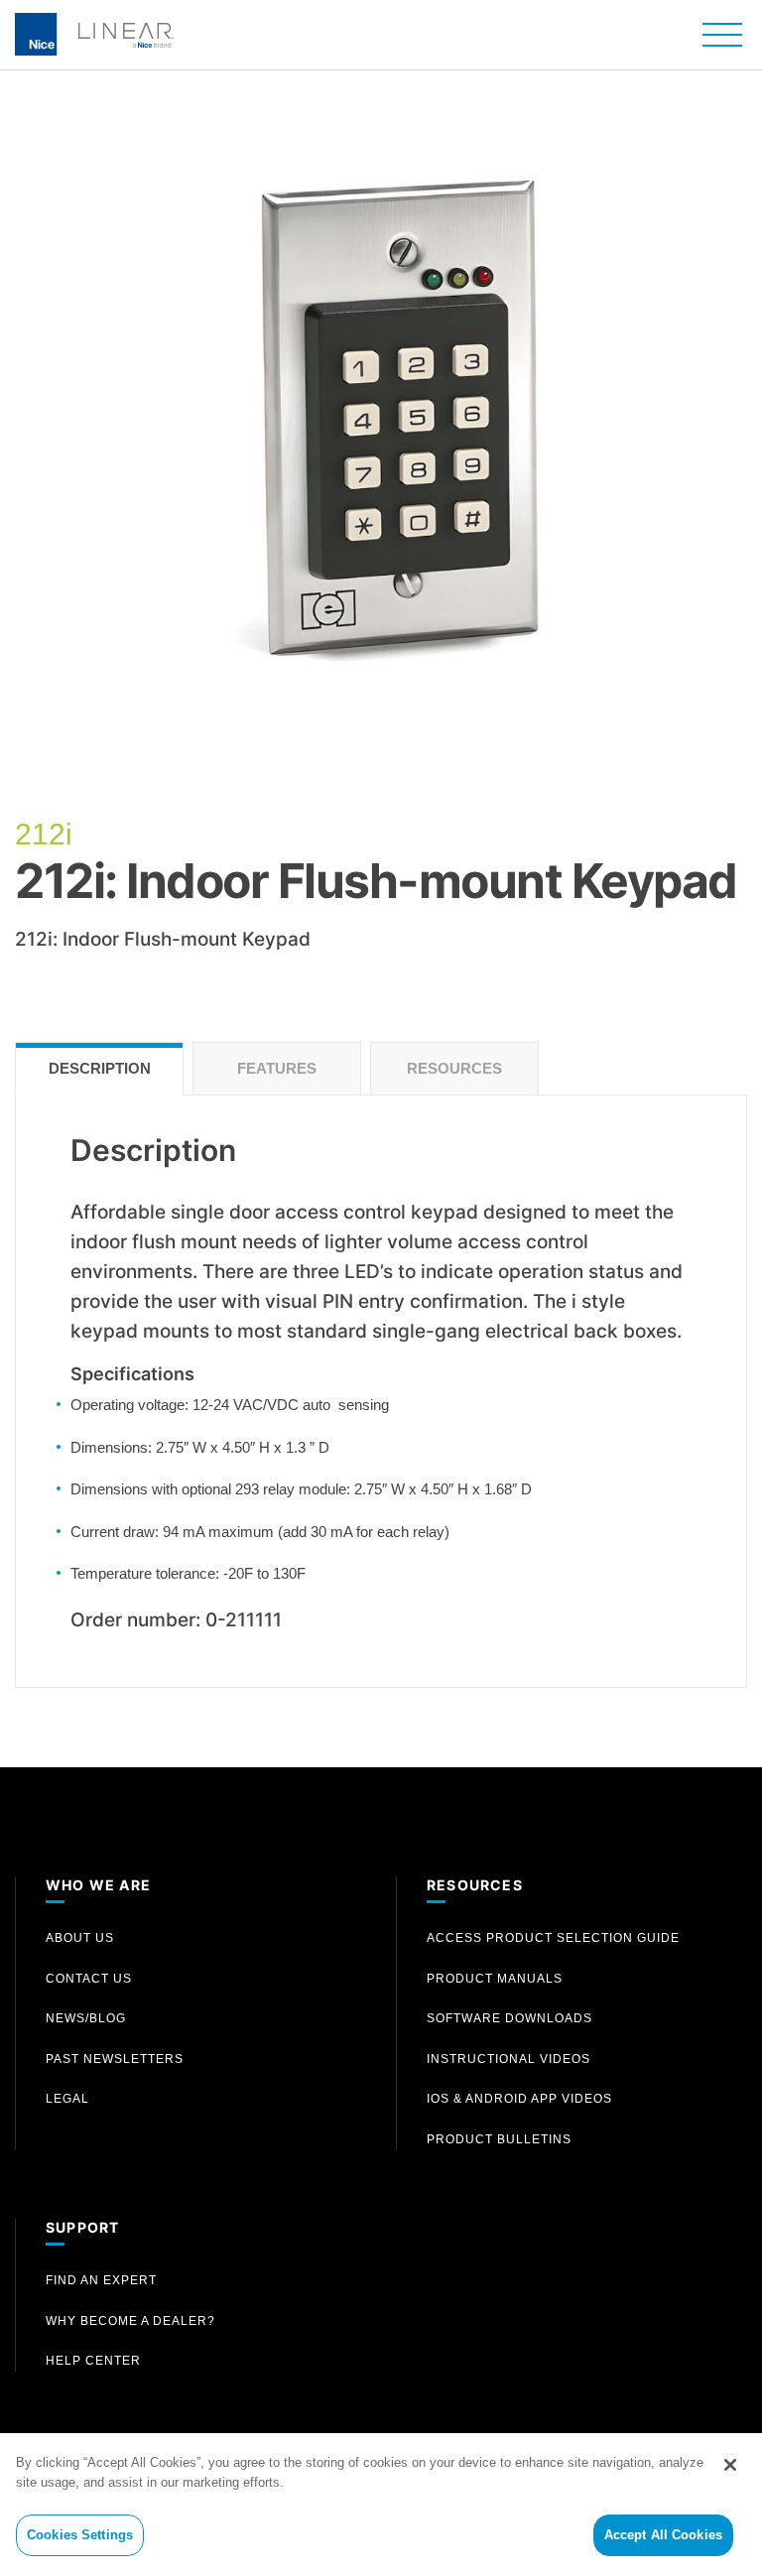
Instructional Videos (508, 2059)
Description (100, 1068)
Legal (67, 2099)
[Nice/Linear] (94, 32)
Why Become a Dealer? (130, 2321)
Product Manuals (495, 1979)
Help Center (93, 2361)
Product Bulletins (499, 2139)
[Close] (730, 2465)
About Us (80, 1938)
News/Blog (86, 2018)
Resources (454, 1068)
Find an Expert (101, 2280)
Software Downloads (509, 2018)
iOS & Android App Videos (519, 2099)
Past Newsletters (115, 2059)
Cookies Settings (80, 2535)
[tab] (99, 1069)
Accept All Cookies (663, 2535)
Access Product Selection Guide (553, 1938)
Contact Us (89, 1979)
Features (277, 1068)
